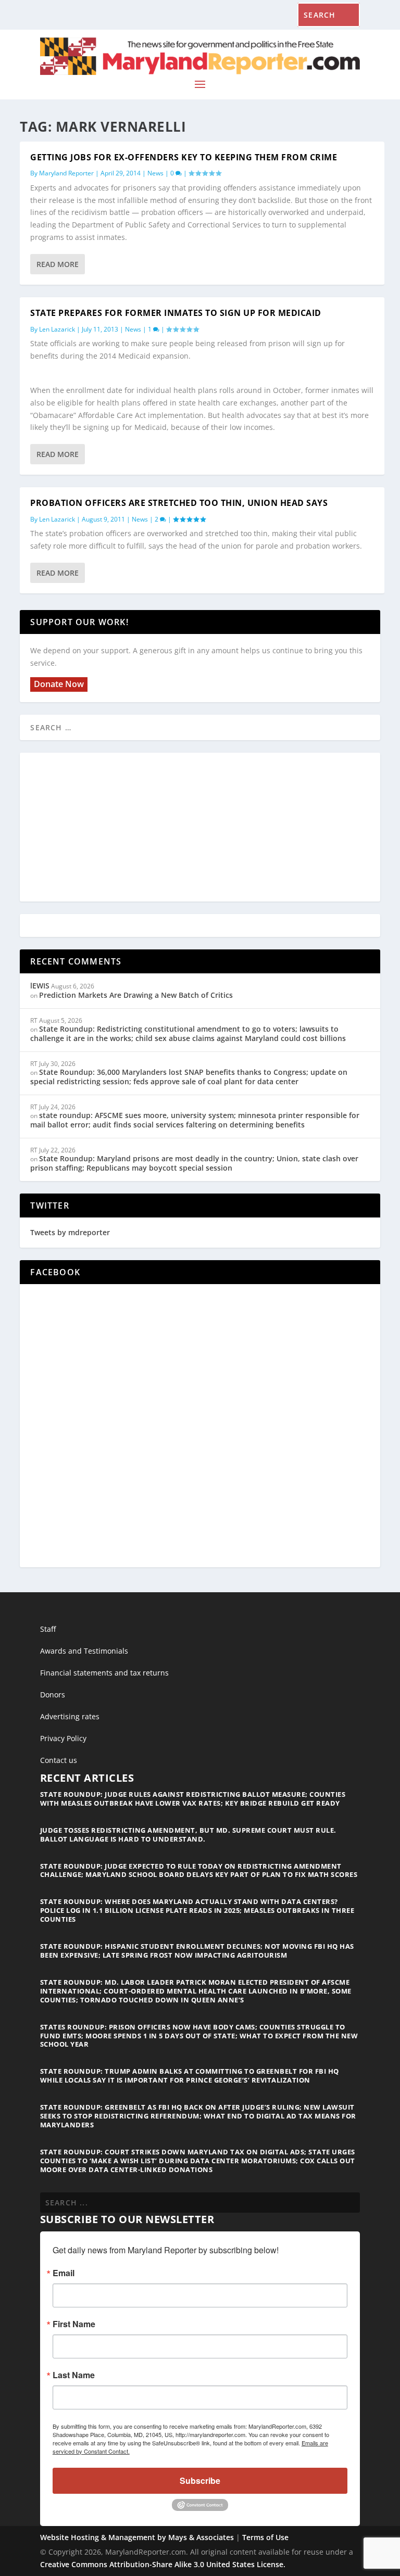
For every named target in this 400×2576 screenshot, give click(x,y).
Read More (58, 264)
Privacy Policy (63, 1738)
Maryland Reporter (66, 173)
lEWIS (40, 986)
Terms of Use (265, 2537)
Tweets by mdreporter (70, 1232)
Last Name (74, 2375)
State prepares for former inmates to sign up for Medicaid (176, 313)
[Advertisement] (200, 828)
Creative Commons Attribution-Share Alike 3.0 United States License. (163, 2564)
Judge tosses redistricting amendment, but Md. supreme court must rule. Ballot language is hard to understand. (188, 1835)
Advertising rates (70, 1716)
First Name (74, 2324)
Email (64, 2273)
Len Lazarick (57, 329)
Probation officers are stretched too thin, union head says (179, 503)
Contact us (59, 1760)
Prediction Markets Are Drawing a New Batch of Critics (136, 995)
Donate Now (59, 684)
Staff (48, 1629)
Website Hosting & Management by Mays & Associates (138, 2537)
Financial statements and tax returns (104, 1673)
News (155, 173)
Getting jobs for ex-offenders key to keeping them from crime (184, 157)
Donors (53, 1695)
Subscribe (200, 2480)
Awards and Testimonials (84, 1651)
